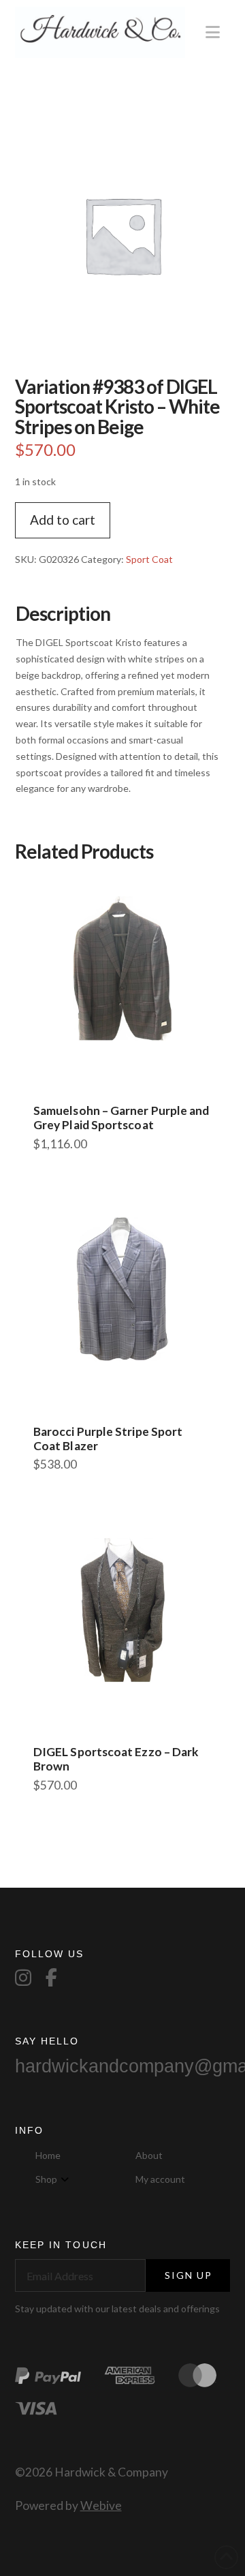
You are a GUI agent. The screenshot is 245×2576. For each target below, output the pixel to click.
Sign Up (189, 2275)
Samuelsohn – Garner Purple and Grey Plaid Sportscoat (121, 1118)
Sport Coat (149, 559)
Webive (101, 2505)
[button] (213, 32)
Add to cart (63, 520)
